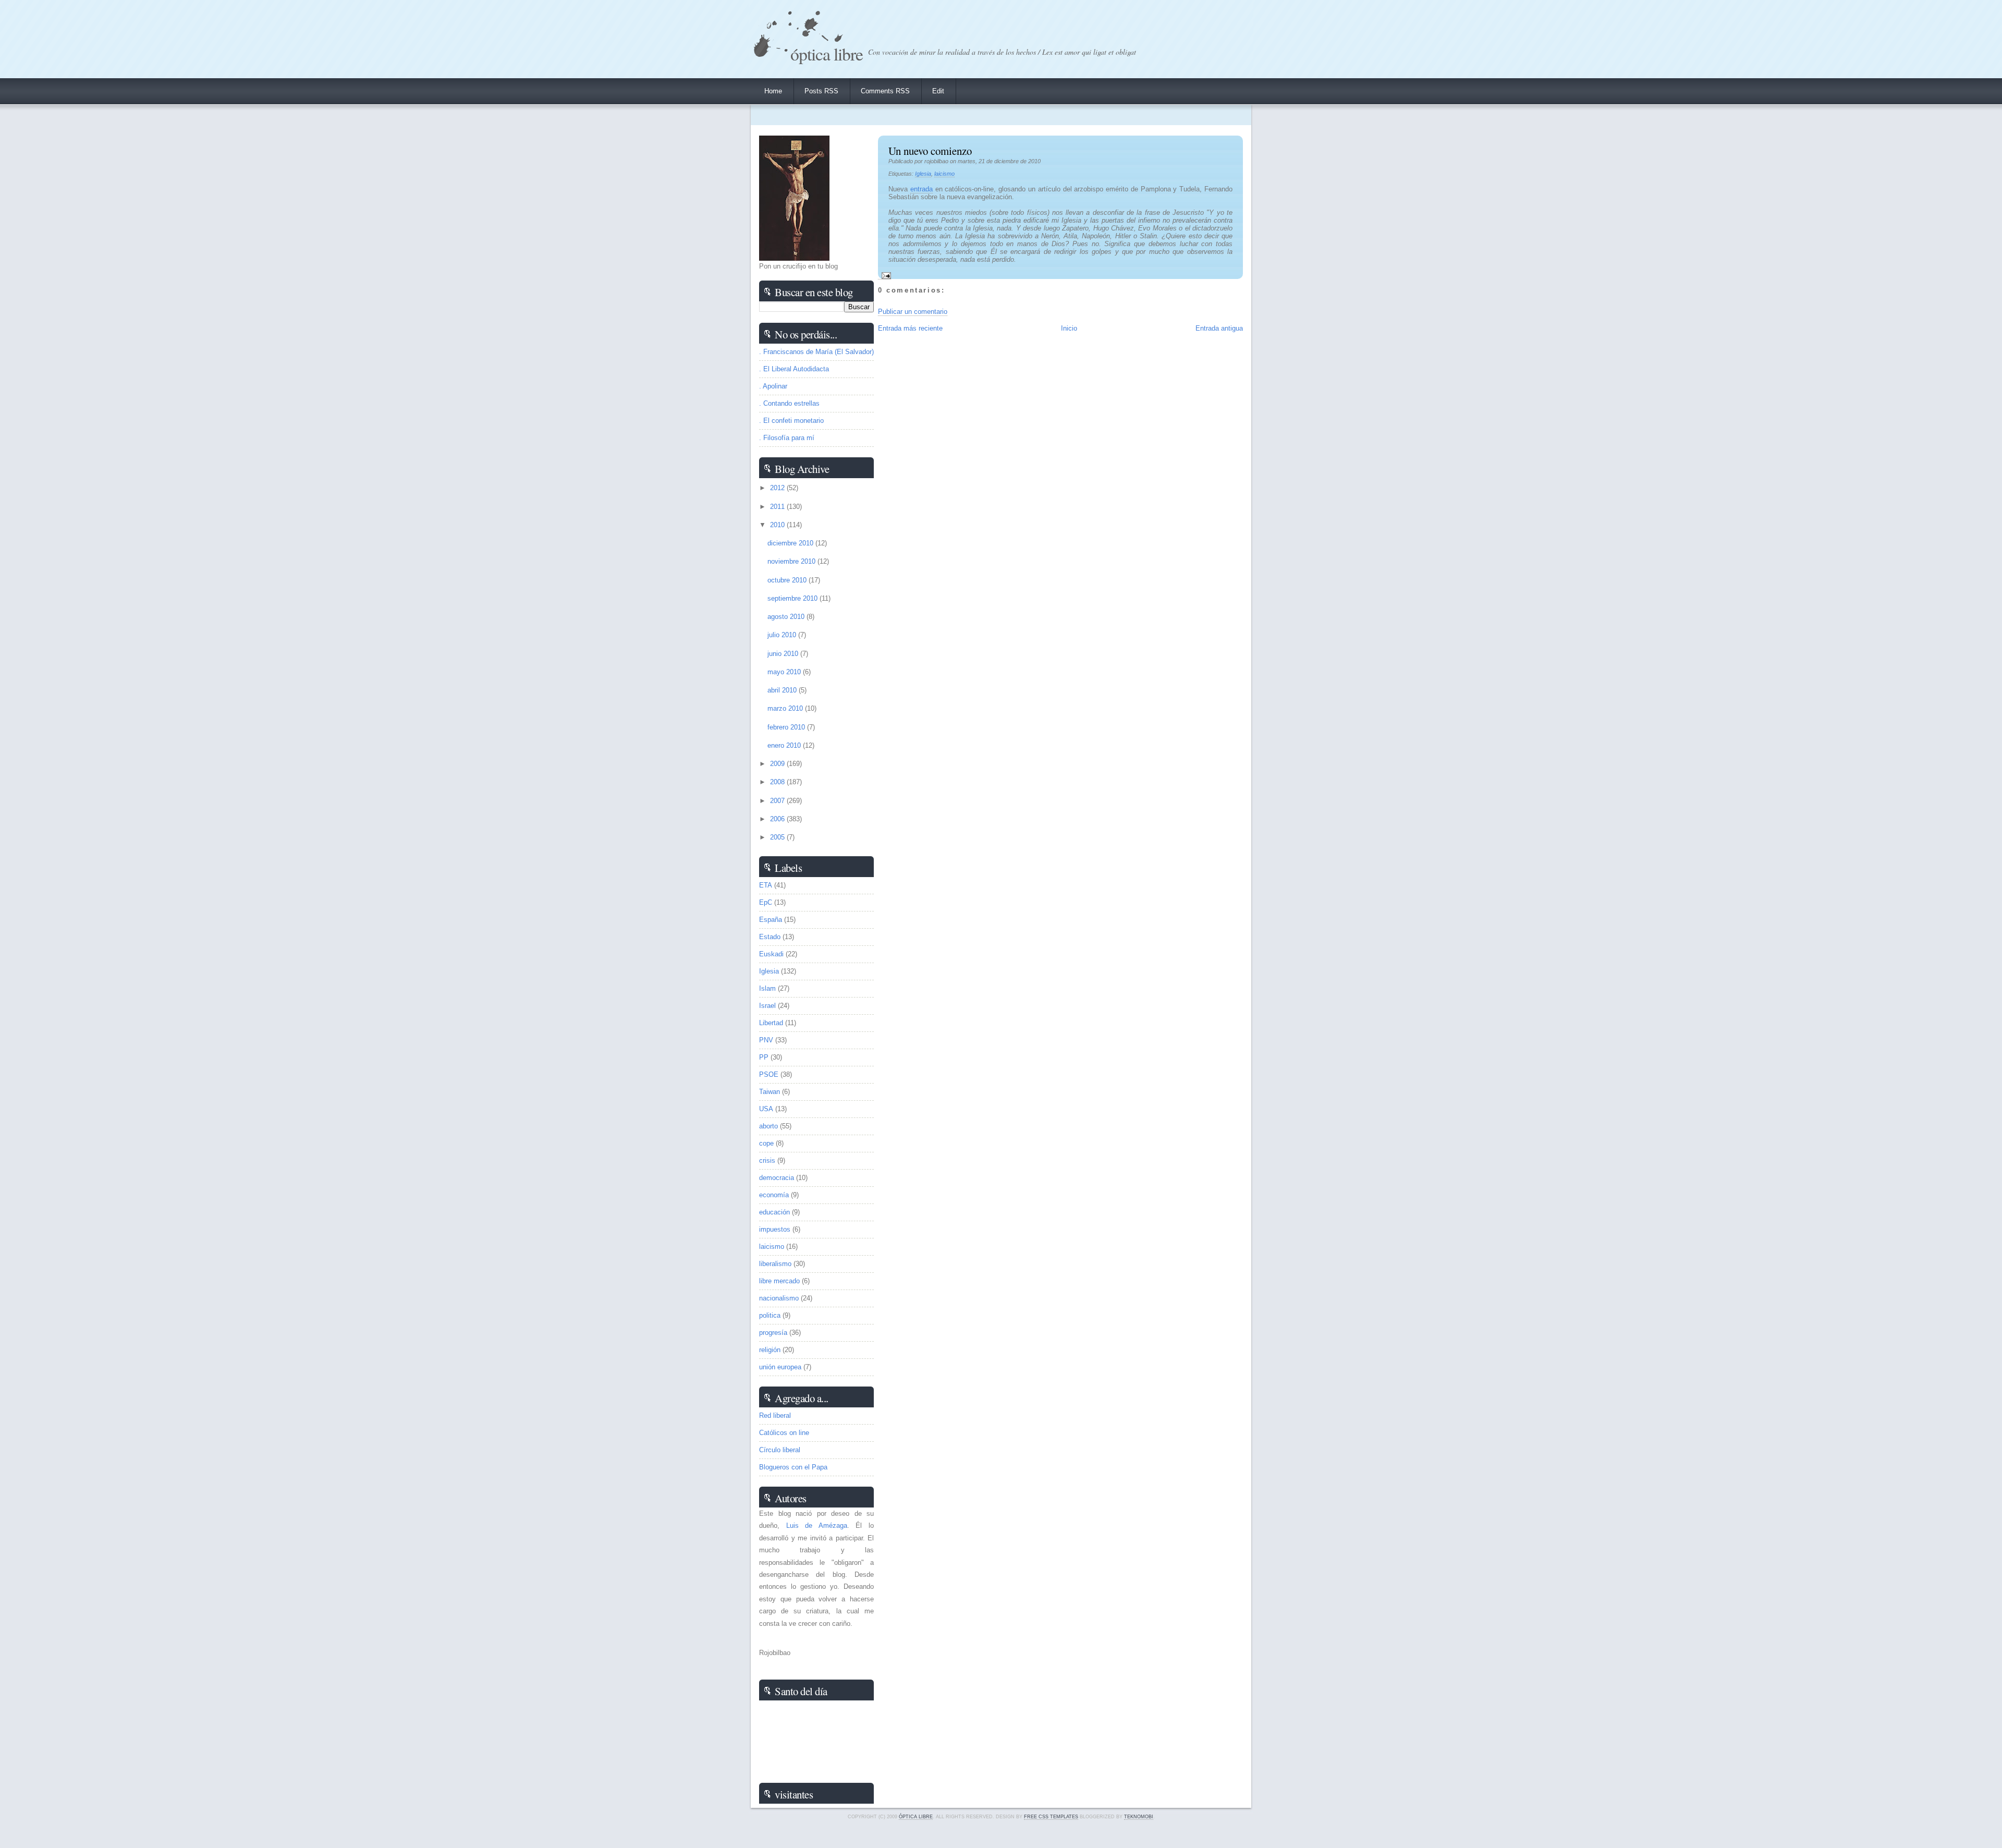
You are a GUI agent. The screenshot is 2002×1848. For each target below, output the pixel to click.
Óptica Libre (827, 53)
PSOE (769, 1074)
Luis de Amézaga (817, 1525)
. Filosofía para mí (787, 438)
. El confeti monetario (791, 421)
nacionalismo (779, 1298)
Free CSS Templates (1051, 1817)
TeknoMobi (1139, 1817)
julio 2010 (783, 635)
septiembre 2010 (794, 598)
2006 (778, 819)
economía (774, 1195)
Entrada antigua (1219, 328)
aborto (768, 1126)
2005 (778, 837)
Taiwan (770, 1092)
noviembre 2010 (792, 561)
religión (770, 1350)
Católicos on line (784, 1433)
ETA (766, 885)
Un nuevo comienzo (930, 151)
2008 (778, 782)
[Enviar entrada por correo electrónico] (884, 275)
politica (770, 1315)
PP (764, 1057)
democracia (777, 1178)
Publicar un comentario (913, 312)
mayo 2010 (785, 672)
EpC (766, 902)
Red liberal (775, 1415)
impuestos (775, 1229)
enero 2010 (785, 745)
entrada (921, 189)
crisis (767, 1160)
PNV (766, 1040)
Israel (767, 1006)
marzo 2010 (786, 708)
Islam (767, 988)
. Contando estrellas (789, 403)
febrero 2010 (787, 727)
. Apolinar (773, 386)
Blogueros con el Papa (793, 1467)
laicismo (944, 174)
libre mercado (779, 1281)
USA (766, 1109)
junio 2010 (784, 654)
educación (774, 1212)
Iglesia (923, 174)
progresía (773, 1333)
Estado (770, 937)
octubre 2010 (788, 580)
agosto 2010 (787, 617)
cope (766, 1143)
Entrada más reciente (910, 328)
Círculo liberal (780, 1450)
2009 (778, 764)
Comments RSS (885, 91)
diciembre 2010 (791, 543)
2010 (778, 525)
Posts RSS (821, 91)
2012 (778, 488)
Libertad (771, 1023)
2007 (778, 801)
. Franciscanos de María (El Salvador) (816, 352)
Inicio (1069, 328)
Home (773, 91)
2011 (778, 507)
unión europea (780, 1367)
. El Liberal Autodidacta (794, 369)
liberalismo (775, 1264)
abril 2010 (783, 690)
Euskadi (771, 954)
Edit (938, 91)
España (771, 920)
